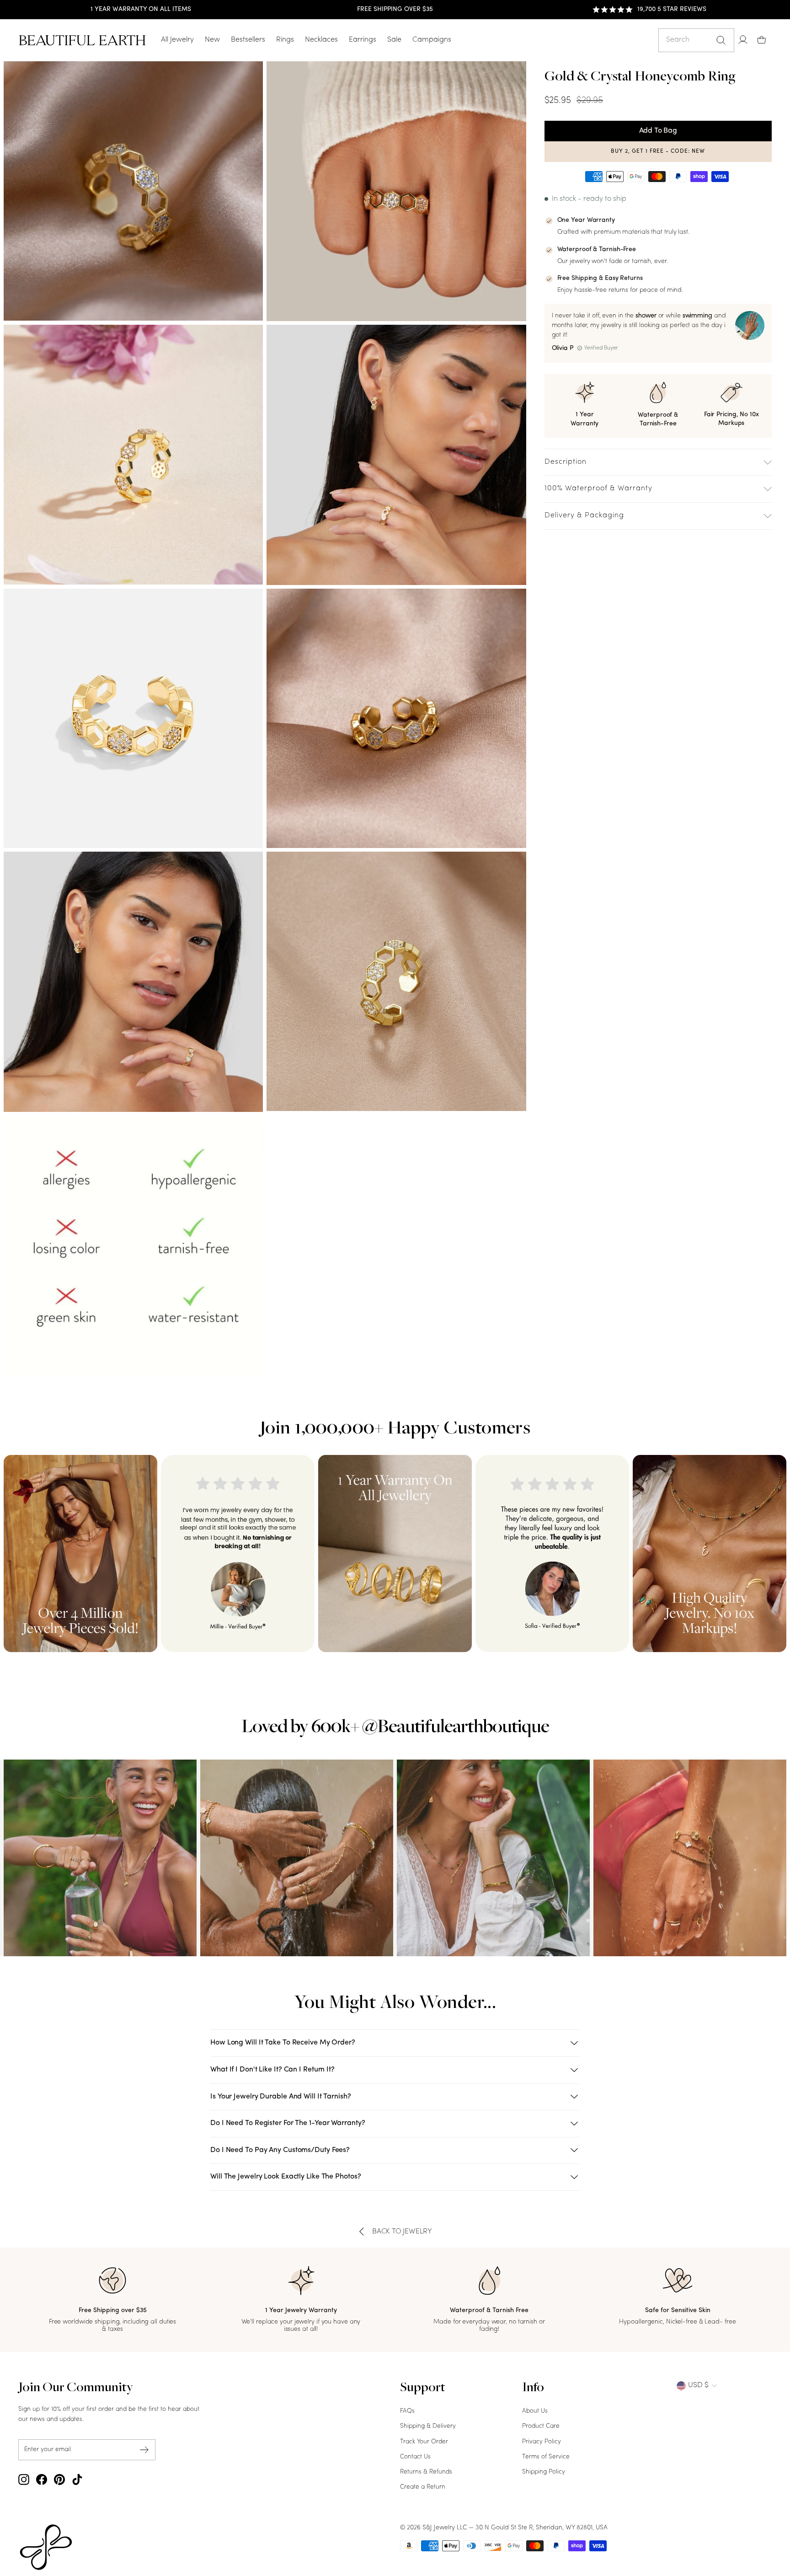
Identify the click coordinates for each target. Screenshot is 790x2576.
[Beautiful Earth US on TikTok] (77, 2479)
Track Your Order (424, 2442)
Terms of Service (546, 2457)
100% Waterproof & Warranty (598, 488)
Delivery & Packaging (584, 515)
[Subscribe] (144, 2450)
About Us (535, 2411)
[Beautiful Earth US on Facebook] (42, 2479)
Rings (285, 40)
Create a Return (423, 2487)
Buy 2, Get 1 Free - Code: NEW (658, 151)
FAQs (407, 2411)
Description (566, 462)
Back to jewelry (402, 2232)
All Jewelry (177, 40)
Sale (394, 40)
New (212, 40)
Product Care (541, 2426)
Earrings (363, 40)
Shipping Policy (544, 2472)
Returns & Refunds (426, 2472)
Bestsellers (248, 40)
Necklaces (321, 40)
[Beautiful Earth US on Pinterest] (59, 2479)
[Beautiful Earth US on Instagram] (24, 2479)
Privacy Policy (542, 2442)
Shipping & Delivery (428, 2426)
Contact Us (415, 2457)
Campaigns (432, 40)
